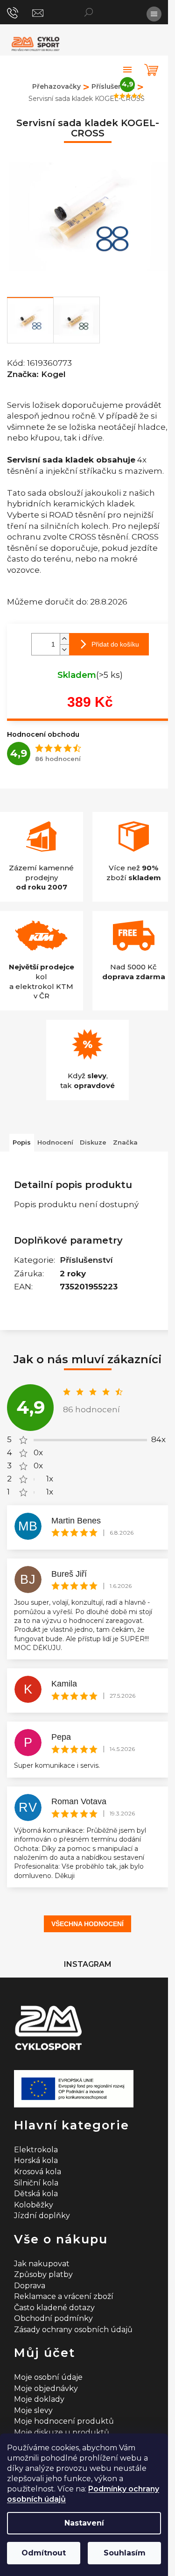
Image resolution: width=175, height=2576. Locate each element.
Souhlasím (125, 2553)
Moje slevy (33, 2410)
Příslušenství (86, 1260)
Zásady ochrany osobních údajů (73, 2330)
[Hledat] (89, 12)
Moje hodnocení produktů (64, 2421)
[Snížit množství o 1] (64, 650)
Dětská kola (36, 2194)
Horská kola (36, 2160)
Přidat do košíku (115, 644)
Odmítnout (44, 2553)
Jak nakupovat (42, 2264)
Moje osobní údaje (48, 2377)
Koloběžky (34, 2205)
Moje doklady (39, 2399)
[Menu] (154, 14)
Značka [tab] (125, 1142)
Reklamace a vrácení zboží (64, 2296)
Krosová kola (38, 2172)
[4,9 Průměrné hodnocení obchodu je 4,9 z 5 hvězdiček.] (127, 70)
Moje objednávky (46, 2388)
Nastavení (84, 2523)
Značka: (36, 374)
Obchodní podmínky (53, 2318)
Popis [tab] (22, 1142)
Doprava (30, 2286)
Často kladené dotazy (54, 2308)
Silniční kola (36, 2183)
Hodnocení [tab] (55, 1142)
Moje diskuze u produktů (62, 2432)
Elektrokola (36, 2150)
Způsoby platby (43, 2274)
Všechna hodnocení (87, 1924)
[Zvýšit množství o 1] (64, 639)
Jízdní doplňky (42, 2216)
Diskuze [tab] (93, 1142)
